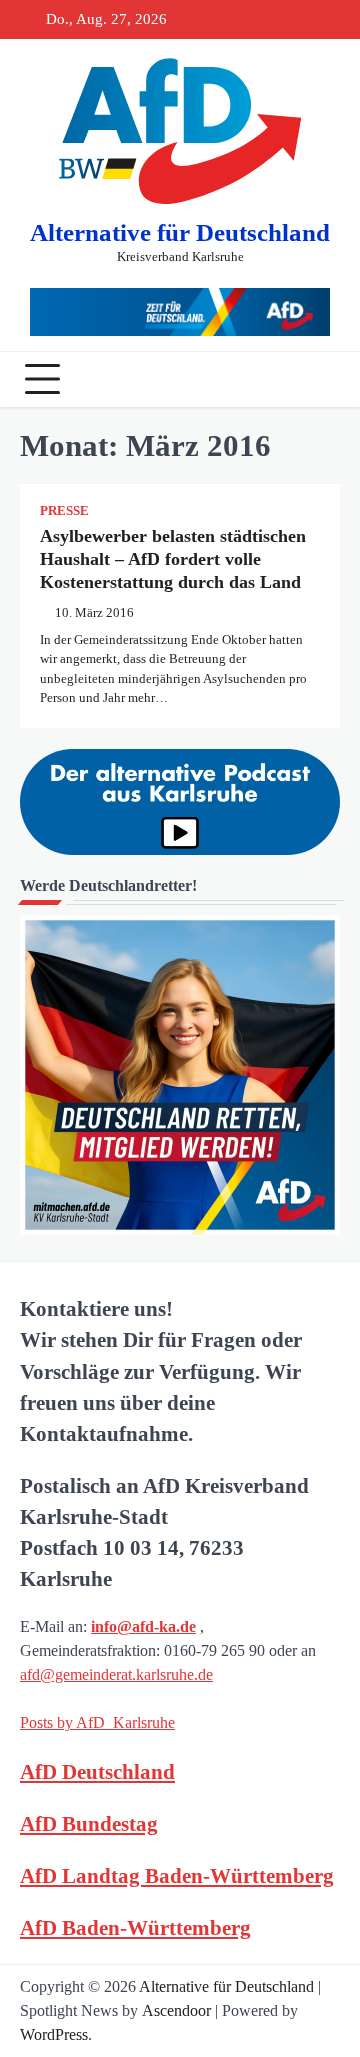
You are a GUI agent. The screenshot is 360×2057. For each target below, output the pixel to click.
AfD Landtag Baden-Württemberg (177, 1875)
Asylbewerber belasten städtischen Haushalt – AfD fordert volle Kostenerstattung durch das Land (173, 559)
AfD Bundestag (89, 1823)
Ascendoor (176, 2010)
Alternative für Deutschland (180, 232)
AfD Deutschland (97, 1771)
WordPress (54, 2034)
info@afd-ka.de (143, 1626)
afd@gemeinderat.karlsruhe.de (116, 1674)
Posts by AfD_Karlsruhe (97, 1722)
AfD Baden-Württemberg (135, 1927)
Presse (64, 511)
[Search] (320, 379)
